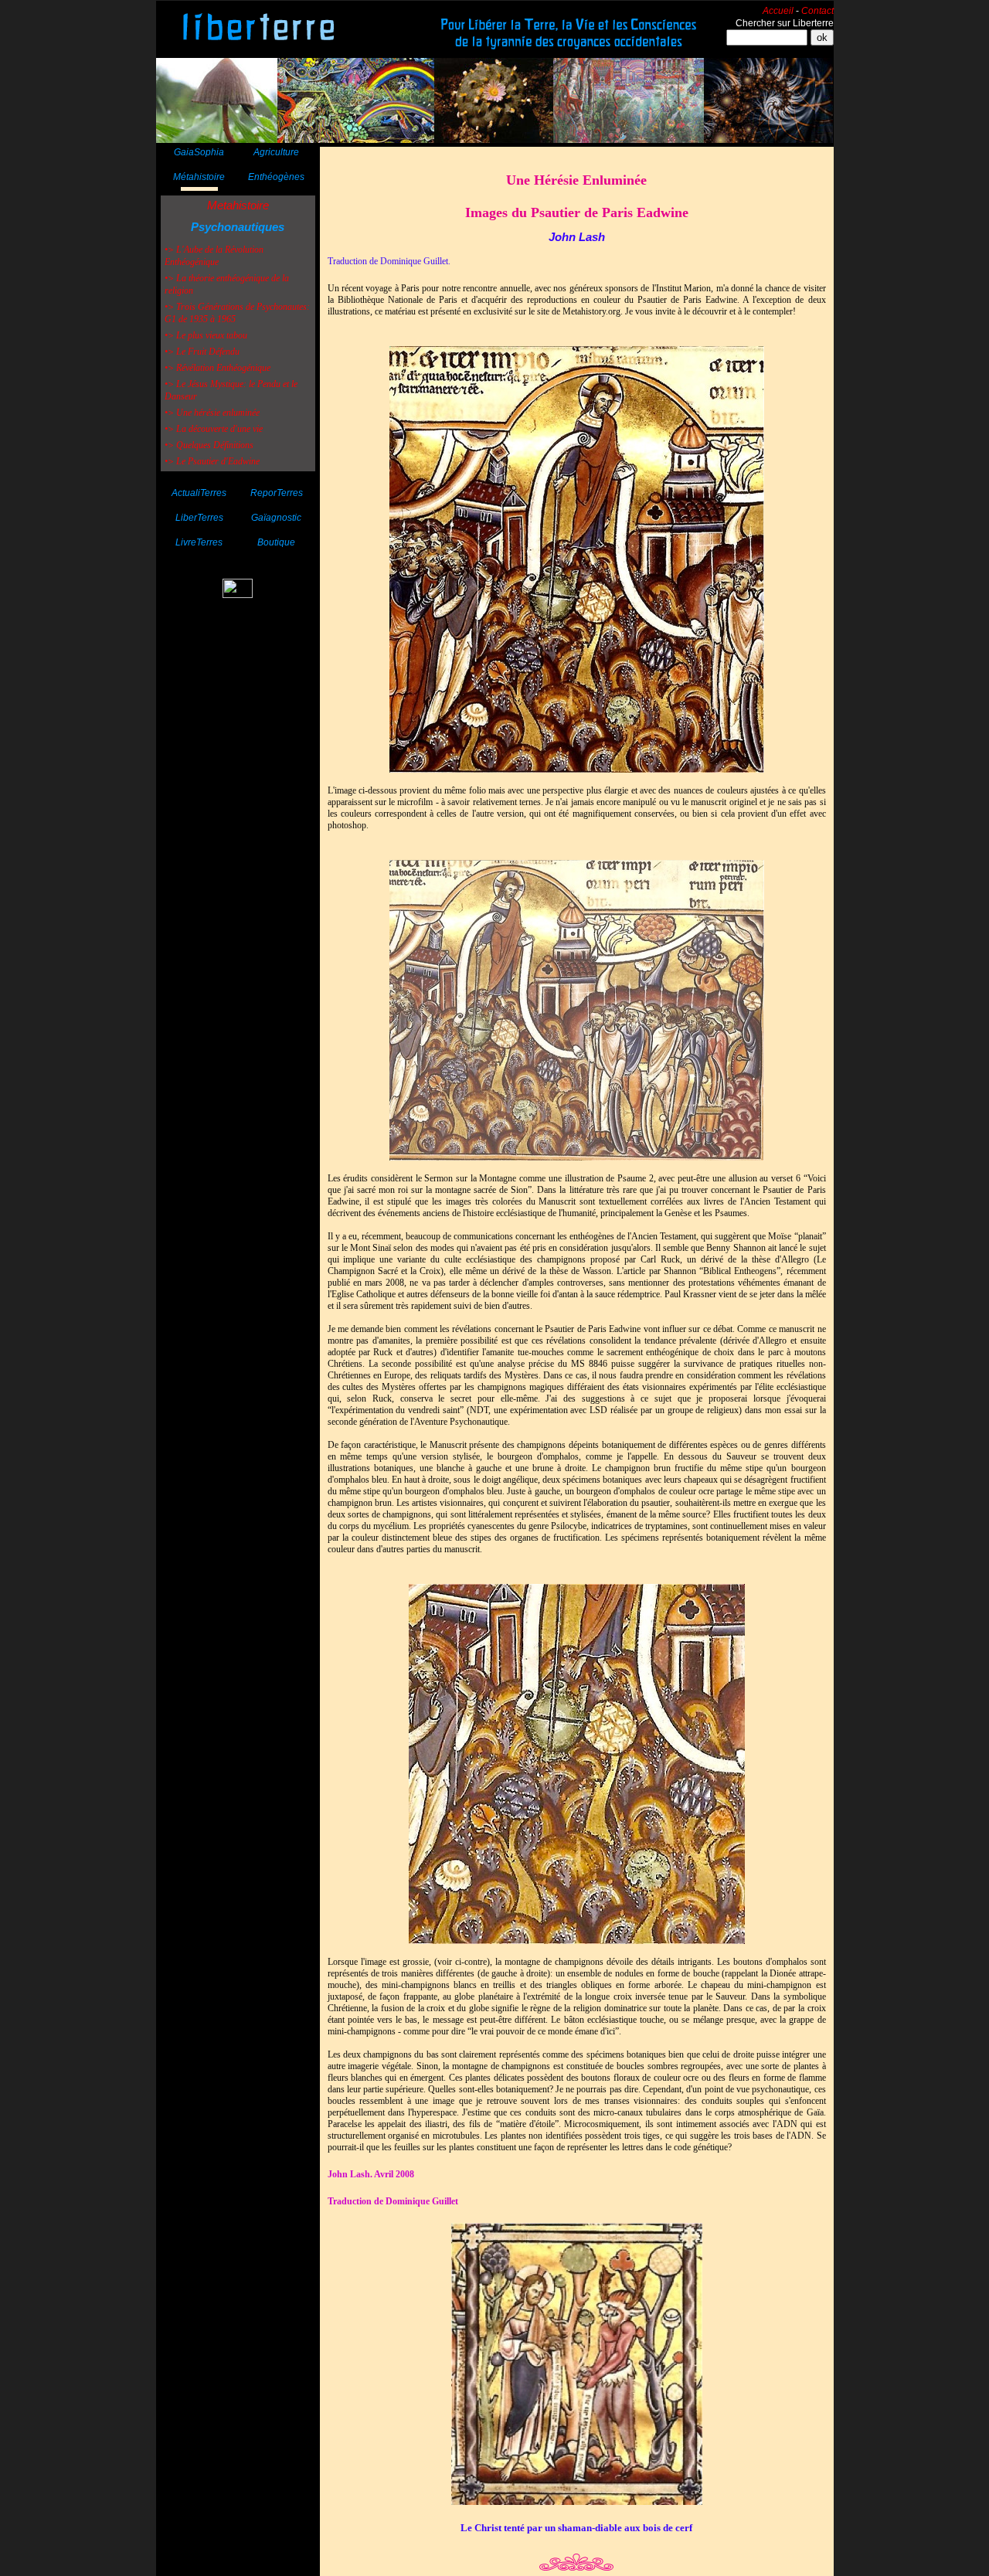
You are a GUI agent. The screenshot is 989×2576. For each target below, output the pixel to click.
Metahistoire (238, 205)
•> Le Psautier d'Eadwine (212, 461)
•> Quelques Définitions (209, 445)
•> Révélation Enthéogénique (218, 368)
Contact (817, 11)
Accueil (778, 11)
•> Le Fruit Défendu (202, 352)
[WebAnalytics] (238, 594)
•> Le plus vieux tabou (206, 335)
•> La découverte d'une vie (214, 429)
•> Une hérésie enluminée (212, 413)
